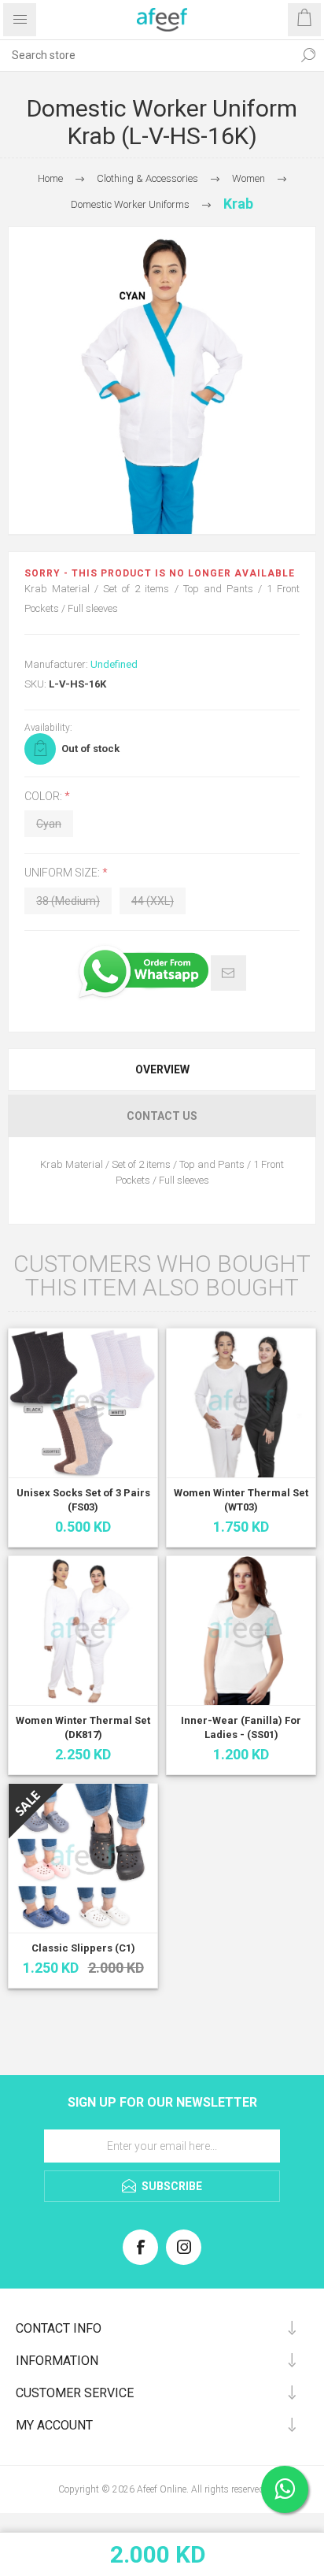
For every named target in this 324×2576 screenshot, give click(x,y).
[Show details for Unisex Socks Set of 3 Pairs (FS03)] (83, 1403)
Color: (44, 796)
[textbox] (146, 55)
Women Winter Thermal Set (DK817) (83, 1727)
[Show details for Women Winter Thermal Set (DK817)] (83, 1631)
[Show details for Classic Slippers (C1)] (83, 1858)
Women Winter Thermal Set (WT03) (241, 1500)
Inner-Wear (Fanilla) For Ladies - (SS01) (241, 1727)
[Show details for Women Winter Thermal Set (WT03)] (241, 1403)
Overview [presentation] (162, 1069)
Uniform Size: (63, 873)
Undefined (114, 664)
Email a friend (228, 973)
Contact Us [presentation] (162, 1116)
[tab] (162, 1069)
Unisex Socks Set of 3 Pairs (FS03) (83, 1500)
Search (308, 55)
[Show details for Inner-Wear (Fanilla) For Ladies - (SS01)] (241, 1631)
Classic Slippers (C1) (83, 1948)
